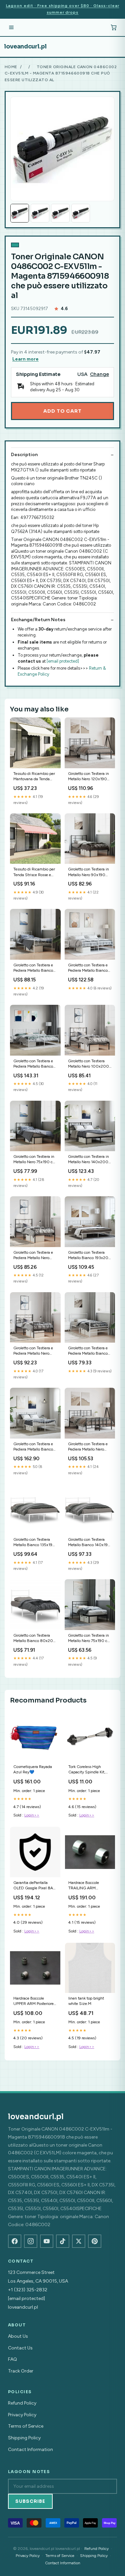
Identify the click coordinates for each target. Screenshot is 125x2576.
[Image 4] (81, 213)
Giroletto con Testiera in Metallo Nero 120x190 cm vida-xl (88, 777)
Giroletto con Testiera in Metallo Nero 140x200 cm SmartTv (88, 1160)
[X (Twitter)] (79, 2241)
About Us (18, 2336)
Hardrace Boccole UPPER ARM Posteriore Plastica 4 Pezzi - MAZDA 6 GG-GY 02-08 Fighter (33, 2001)
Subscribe (30, 2501)
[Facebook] (15, 2241)
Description (24, 455)
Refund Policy (22, 2403)
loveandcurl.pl (25, 46)
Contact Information (30, 2450)
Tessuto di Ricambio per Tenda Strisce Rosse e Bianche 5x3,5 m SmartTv (34, 872)
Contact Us (20, 2348)
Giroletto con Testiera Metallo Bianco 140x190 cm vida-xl (89, 1543)
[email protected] (63, 661)
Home (11, 67)
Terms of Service (26, 2426)
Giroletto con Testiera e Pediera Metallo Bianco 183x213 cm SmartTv (88, 968)
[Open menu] (11, 27)
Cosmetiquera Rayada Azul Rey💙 (33, 1769)
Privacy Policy (22, 2415)
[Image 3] (60, 213)
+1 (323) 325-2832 (28, 2290)
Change (99, 374)
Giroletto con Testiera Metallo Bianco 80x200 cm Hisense (35, 1639)
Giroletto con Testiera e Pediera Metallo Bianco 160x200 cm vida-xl (33, 1447)
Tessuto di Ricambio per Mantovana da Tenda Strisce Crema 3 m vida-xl (35, 777)
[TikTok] (63, 2241)
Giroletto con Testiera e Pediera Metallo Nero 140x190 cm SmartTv (88, 1447)
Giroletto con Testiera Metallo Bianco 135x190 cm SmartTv (34, 1543)
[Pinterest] (95, 2241)
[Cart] (114, 27)
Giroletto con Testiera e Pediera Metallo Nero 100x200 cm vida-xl (33, 1351)
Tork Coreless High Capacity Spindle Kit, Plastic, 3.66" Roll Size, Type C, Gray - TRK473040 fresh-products (88, 1770)
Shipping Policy (24, 2438)
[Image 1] (20, 213)
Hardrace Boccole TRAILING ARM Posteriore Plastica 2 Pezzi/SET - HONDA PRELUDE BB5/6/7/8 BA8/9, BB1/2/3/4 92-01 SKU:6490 (88, 1886)
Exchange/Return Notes (38, 620)
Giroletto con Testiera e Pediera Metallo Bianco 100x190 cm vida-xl (88, 1351)
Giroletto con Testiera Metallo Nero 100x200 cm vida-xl (88, 1064)
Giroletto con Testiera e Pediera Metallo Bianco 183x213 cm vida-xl (33, 1064)
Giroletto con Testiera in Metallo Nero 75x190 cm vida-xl (35, 1160)
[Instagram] (31, 2241)
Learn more (25, 359)
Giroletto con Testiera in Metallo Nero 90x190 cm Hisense (88, 872)
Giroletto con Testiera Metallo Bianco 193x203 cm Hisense (89, 1256)
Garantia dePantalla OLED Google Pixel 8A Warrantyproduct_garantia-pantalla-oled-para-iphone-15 (35, 1886)
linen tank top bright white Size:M (86, 2001)
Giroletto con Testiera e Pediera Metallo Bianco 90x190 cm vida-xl (33, 968)
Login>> (32, 1815)
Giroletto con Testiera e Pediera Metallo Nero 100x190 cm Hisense (33, 1256)
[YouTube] (47, 2241)
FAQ (12, 2359)
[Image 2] (40, 213)
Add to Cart (62, 411)
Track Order (21, 2371)
